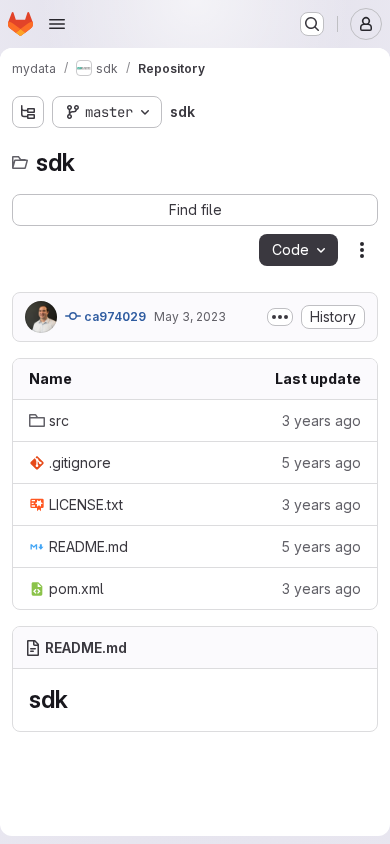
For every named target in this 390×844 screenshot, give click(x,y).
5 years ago (321, 462)
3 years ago (321, 420)
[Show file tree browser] (28, 112)
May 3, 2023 (190, 316)
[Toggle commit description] (280, 317)
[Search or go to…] (312, 24)
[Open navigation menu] (57, 24)
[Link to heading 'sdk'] (80, 699)
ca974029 (113, 316)
